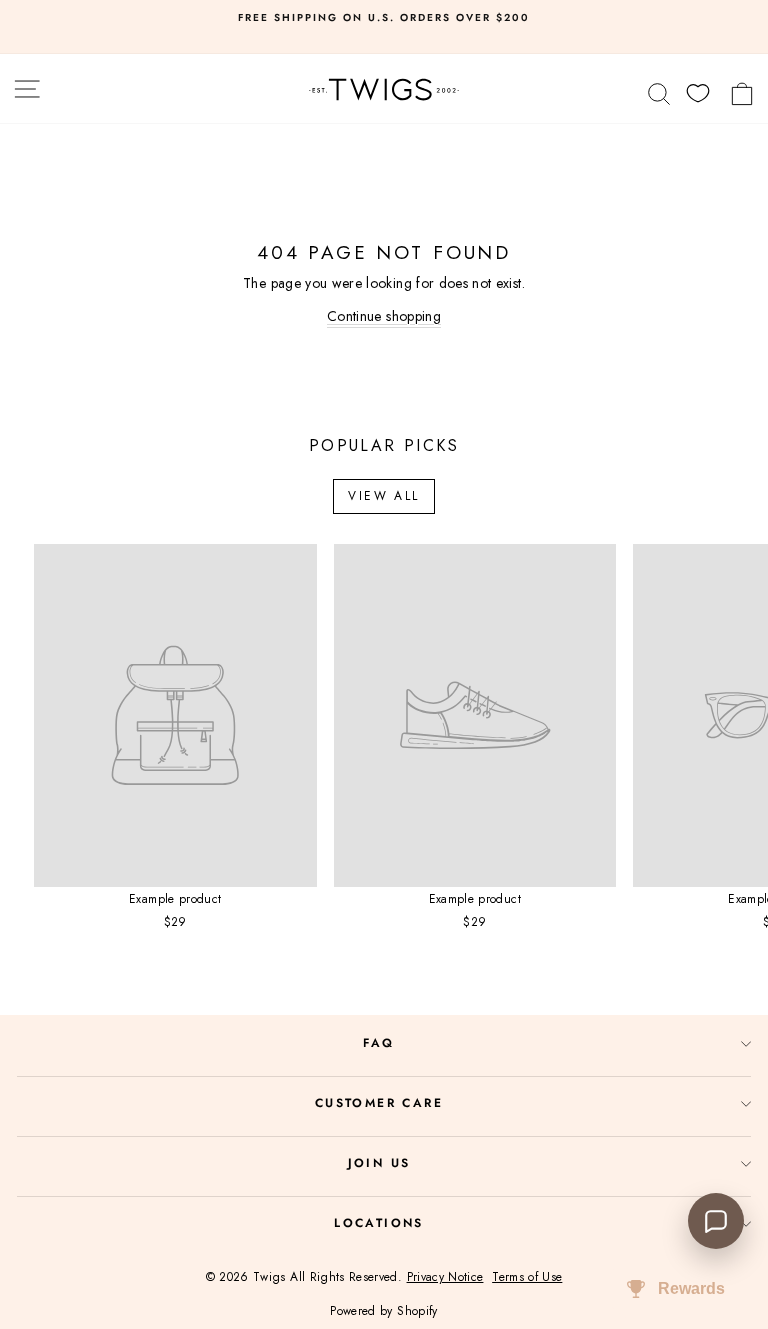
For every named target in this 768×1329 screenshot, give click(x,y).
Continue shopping (384, 316)
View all (383, 496)
